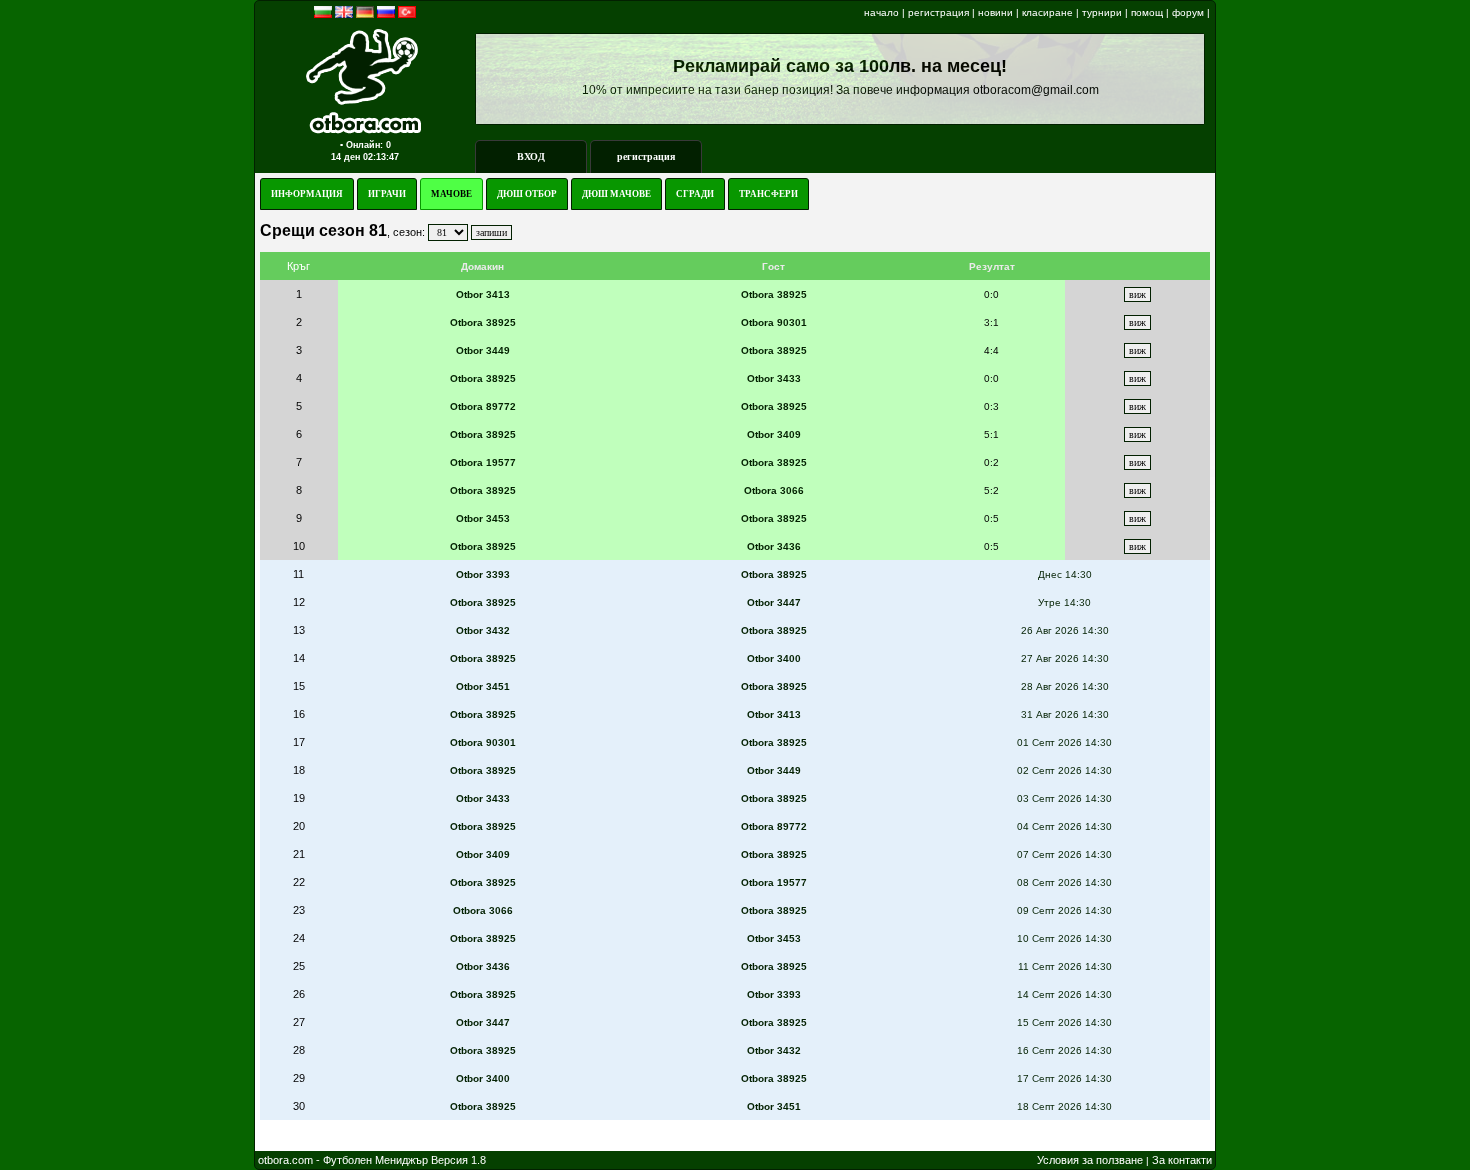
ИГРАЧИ (387, 194)
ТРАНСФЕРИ (768, 194)
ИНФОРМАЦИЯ (307, 194)
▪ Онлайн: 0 (365, 145)
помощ (1147, 12)
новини (995, 12)
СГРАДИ (695, 194)
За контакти (1182, 1160)
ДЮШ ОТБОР (527, 194)
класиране (1047, 12)
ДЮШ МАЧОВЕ (616, 194)
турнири (1102, 12)
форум (1188, 12)
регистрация (938, 12)
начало (881, 12)
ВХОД (531, 156)
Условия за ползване (1090, 1160)
